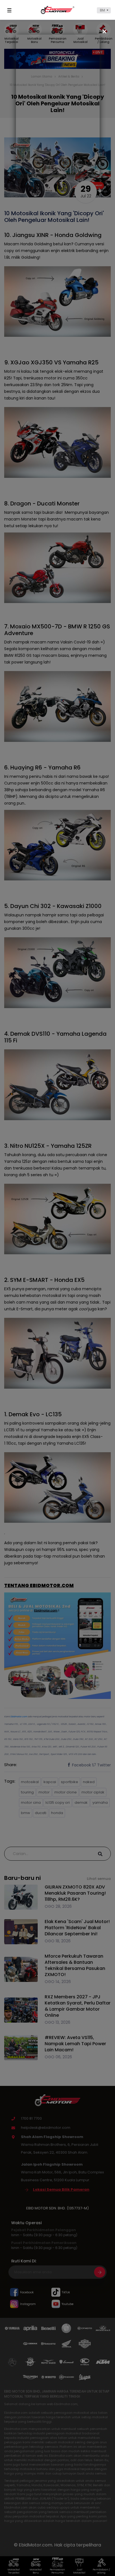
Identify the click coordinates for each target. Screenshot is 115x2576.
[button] (104, 10)
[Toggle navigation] (10, 10)
